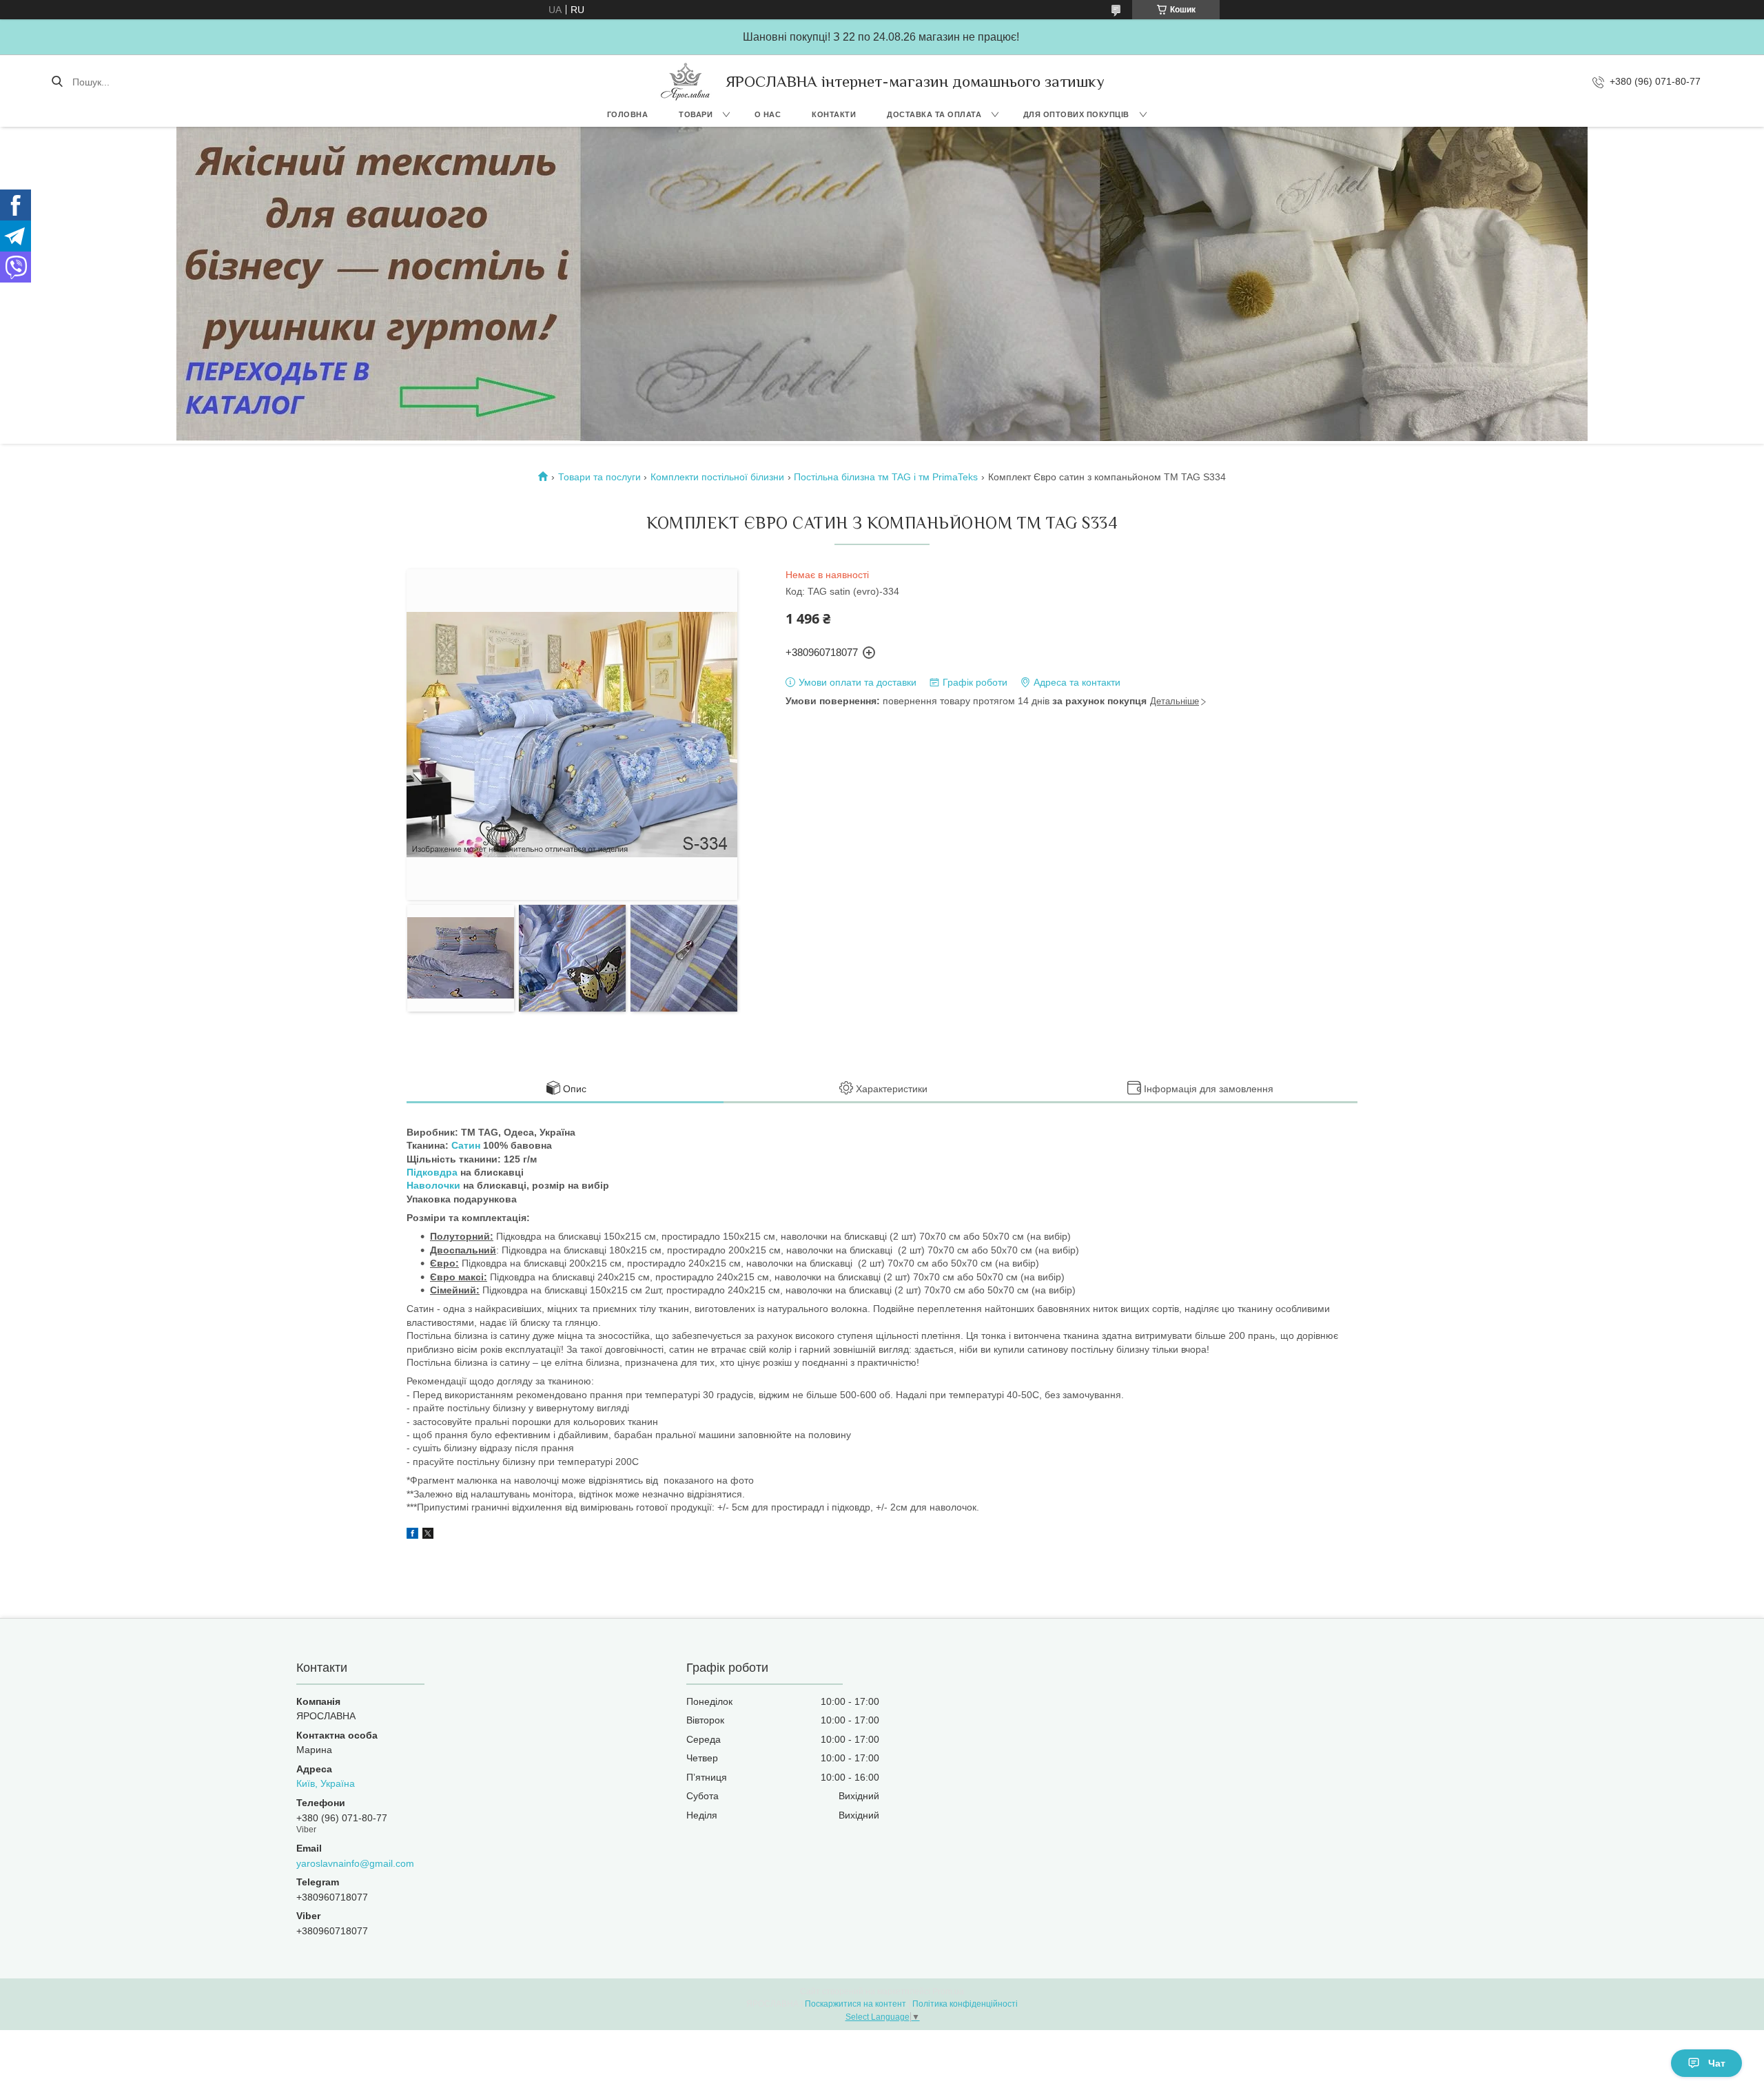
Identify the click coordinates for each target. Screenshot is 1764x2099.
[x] (428, 1535)
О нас (768, 114)
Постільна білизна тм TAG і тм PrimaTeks (886, 477)
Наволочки (433, 1185)
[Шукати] (57, 82)
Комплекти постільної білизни (717, 477)
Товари (696, 114)
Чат (1717, 2063)
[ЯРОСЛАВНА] (686, 82)
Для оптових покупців (1076, 114)
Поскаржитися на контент (855, 2004)
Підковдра (432, 1172)
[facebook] (412, 1535)
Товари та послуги (599, 477)
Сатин (466, 1145)
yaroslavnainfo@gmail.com (355, 1863)
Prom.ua (948, 1992)
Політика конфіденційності (965, 2004)
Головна (628, 114)
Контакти (834, 114)
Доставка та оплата (934, 114)
